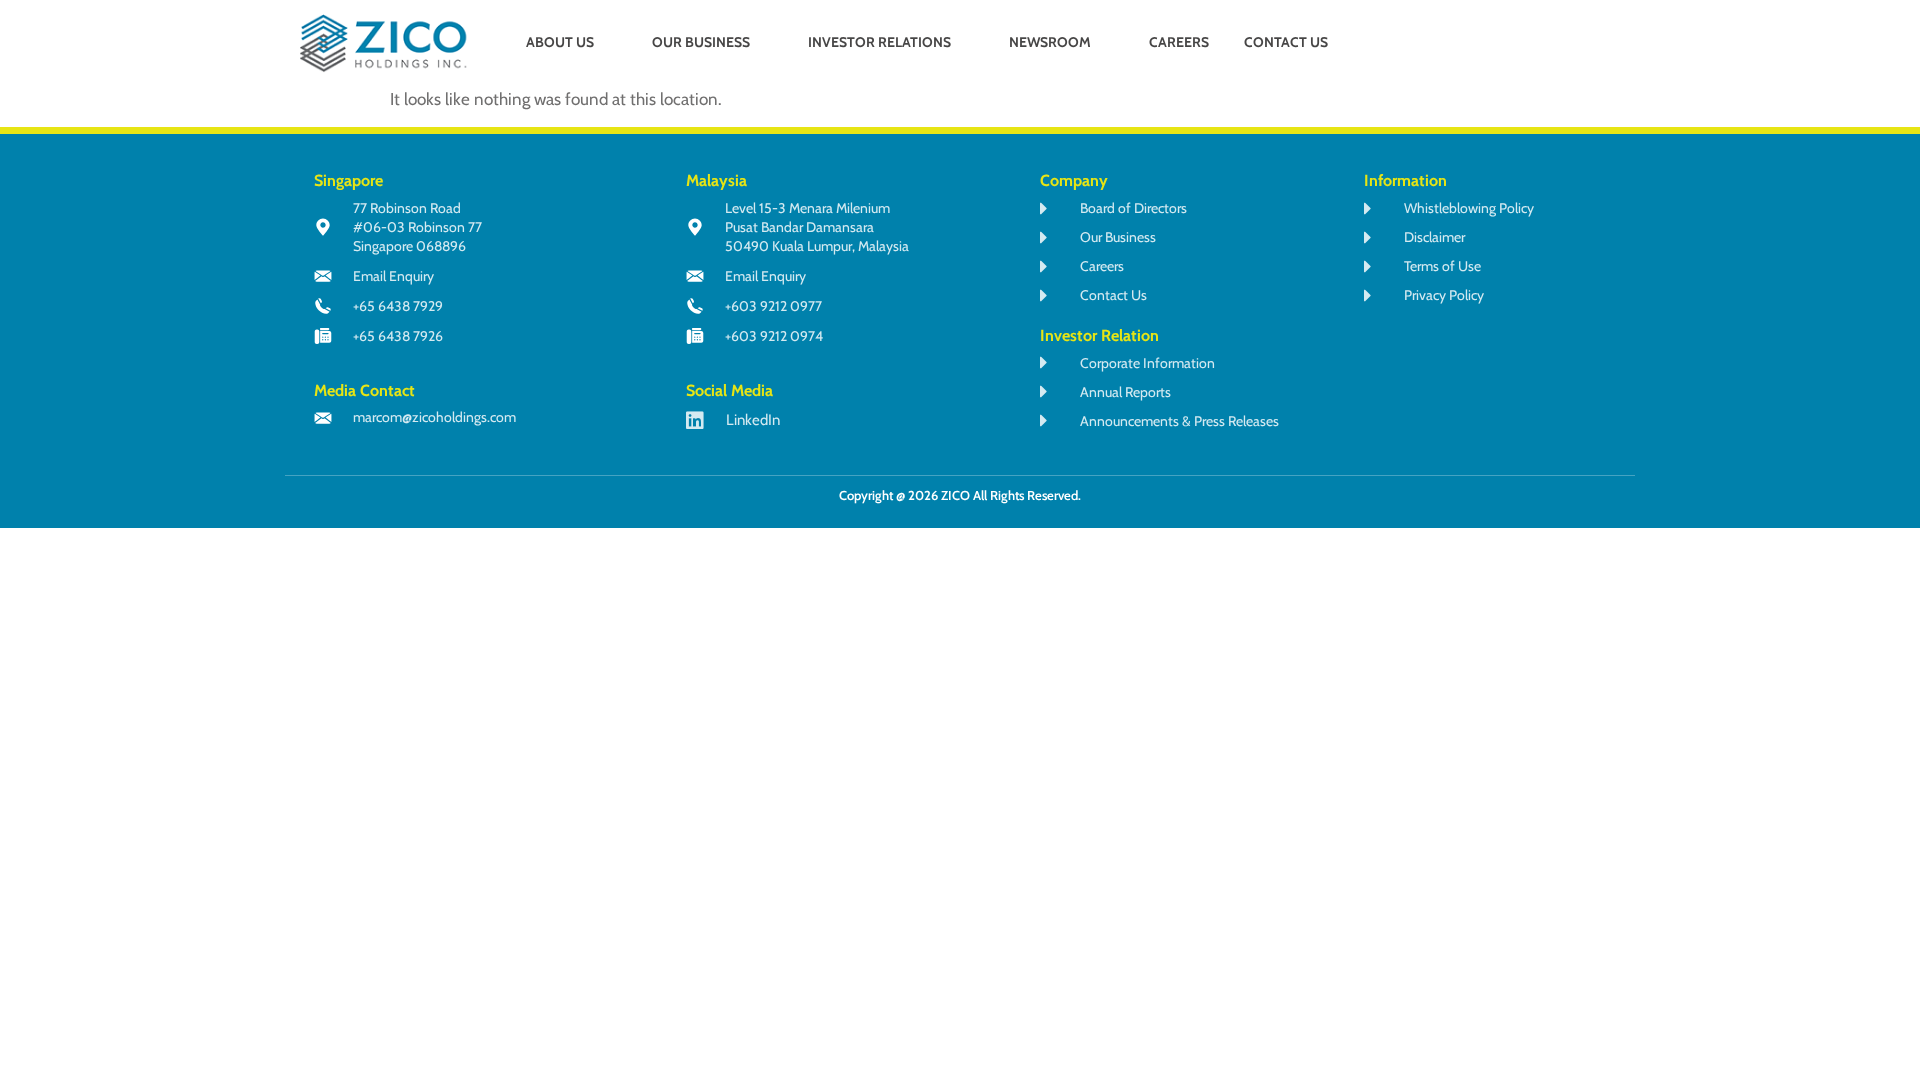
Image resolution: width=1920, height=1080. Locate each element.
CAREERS (1179, 42)
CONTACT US (1286, 42)
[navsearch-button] (1524, 44)
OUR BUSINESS (701, 42)
